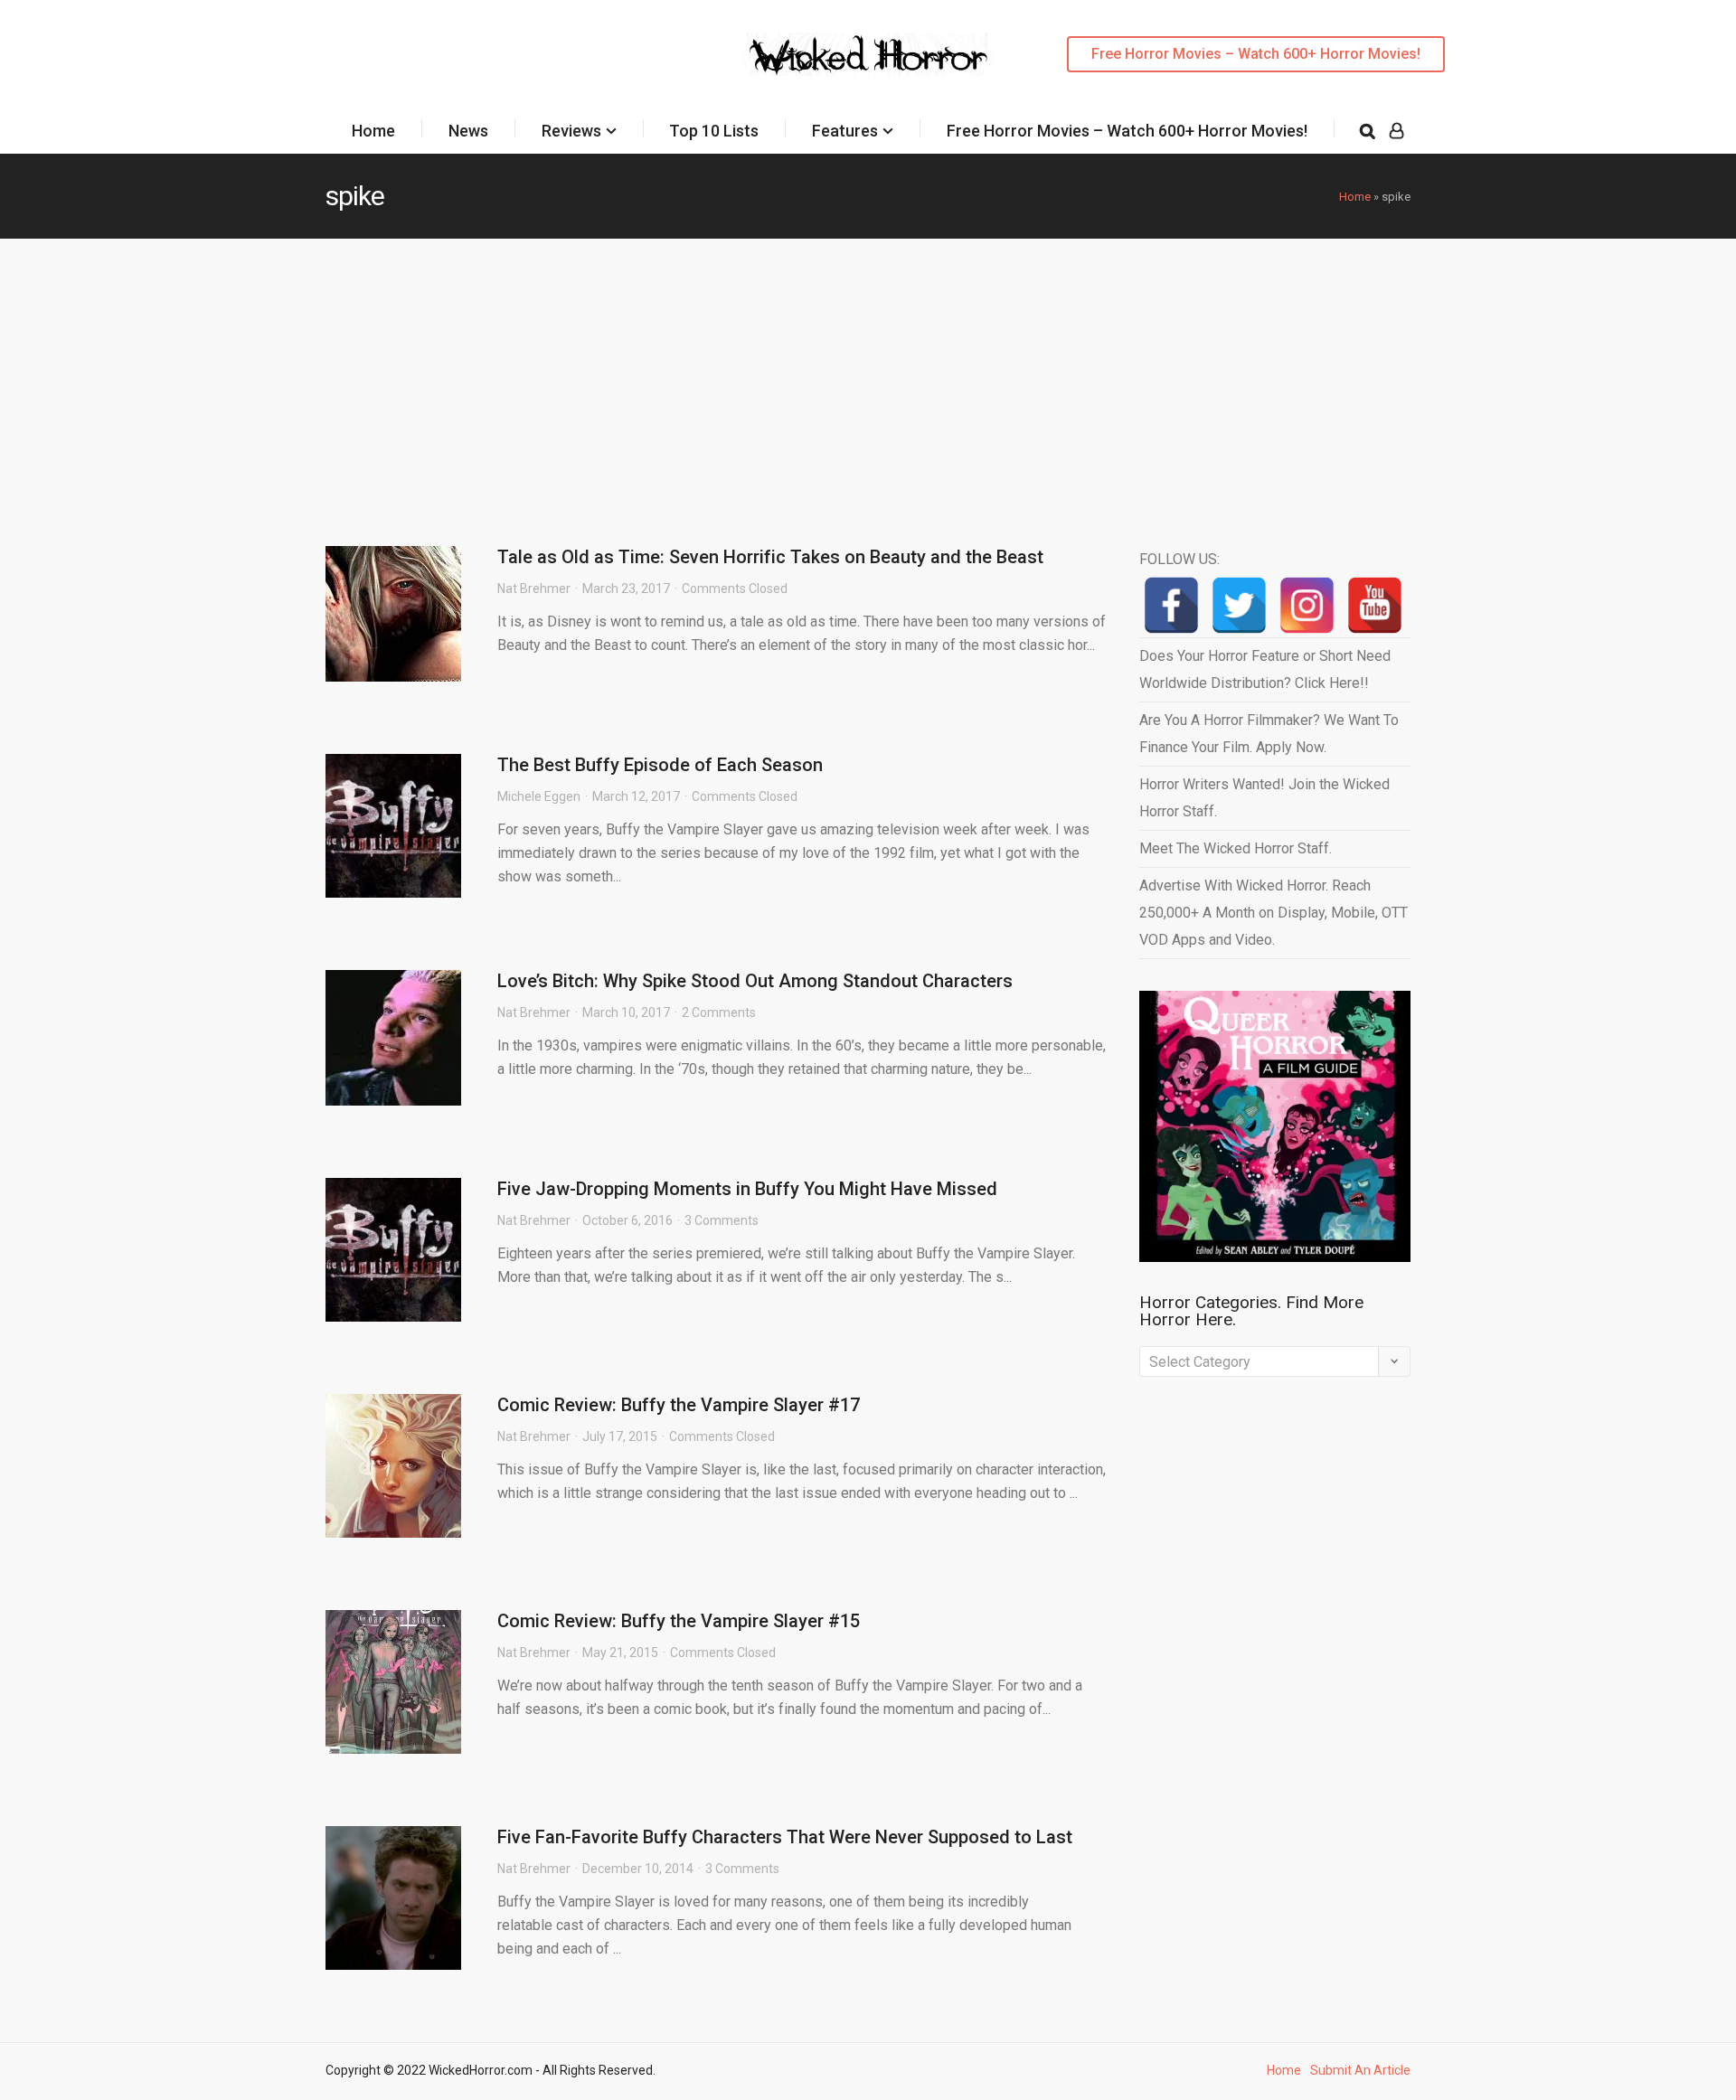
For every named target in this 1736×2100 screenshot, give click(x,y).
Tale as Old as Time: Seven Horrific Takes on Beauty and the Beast (770, 557)
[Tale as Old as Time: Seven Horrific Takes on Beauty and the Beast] (393, 614)
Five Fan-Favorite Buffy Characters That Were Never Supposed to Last (785, 1837)
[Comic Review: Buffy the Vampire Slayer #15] (393, 1682)
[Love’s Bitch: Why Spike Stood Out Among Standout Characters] (393, 1038)
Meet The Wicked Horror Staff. (1236, 848)
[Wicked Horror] (868, 54)
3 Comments (722, 1220)
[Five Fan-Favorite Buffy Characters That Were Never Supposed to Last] (393, 1898)
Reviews (571, 131)
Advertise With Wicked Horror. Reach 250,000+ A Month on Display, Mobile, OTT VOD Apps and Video (1274, 913)
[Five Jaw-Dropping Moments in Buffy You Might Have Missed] (393, 1250)
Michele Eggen (539, 796)
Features (845, 131)
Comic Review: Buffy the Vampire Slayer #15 (679, 1621)
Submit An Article (1360, 2070)
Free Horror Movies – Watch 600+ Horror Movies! (1256, 54)
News (468, 131)
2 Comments (719, 1012)
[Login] (1396, 131)
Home (373, 131)
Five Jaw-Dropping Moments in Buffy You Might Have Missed (747, 1189)
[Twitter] (1239, 605)
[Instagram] (1307, 605)
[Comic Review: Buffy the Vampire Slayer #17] (393, 1466)
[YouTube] (1375, 605)
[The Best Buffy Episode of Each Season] (393, 826)
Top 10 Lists (714, 131)
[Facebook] (1171, 605)
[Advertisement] (868, 374)
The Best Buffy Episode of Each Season (660, 765)
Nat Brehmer (534, 589)
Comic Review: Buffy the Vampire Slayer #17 (679, 1405)
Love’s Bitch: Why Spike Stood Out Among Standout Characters (755, 981)
